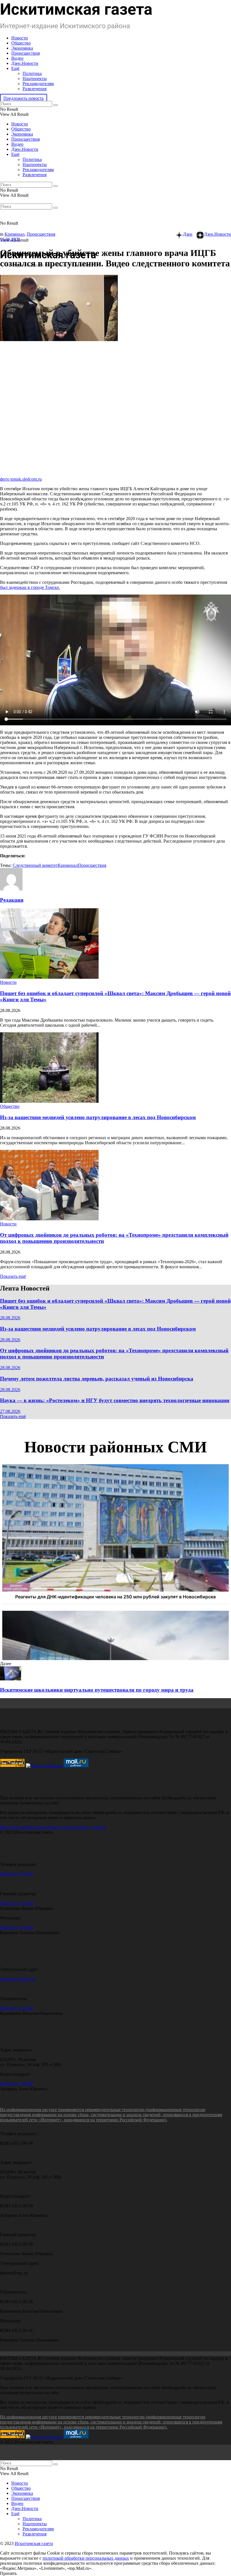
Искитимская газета (34, 2543)
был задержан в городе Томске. (30, 587)
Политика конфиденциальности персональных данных (53, 1827)
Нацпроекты (35, 79)
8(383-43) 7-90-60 (16, 1874)
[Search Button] (55, 105)
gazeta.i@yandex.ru (18, 1979)
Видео (17, 58)
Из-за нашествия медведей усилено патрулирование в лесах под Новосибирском (98, 1117)
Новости (20, 38)
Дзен (188, 234)
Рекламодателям (38, 84)
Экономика (22, 48)
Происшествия (25, 53)
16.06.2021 (10, 239)
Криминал (15, 234)
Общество (21, 43)
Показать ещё (13, 1276)
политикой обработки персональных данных (86, 2558)
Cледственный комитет (35, 865)
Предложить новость (24, 98)
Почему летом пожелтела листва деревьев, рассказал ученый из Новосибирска (97, 1379)
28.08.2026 (10, 1318)
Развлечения (35, 89)
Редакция (12, 900)
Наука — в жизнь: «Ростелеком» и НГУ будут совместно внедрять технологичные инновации (115, 1400)
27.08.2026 (10, 1411)
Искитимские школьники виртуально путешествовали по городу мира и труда (97, 1690)
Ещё (15, 68)
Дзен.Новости (25, 63)
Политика (32, 73)
